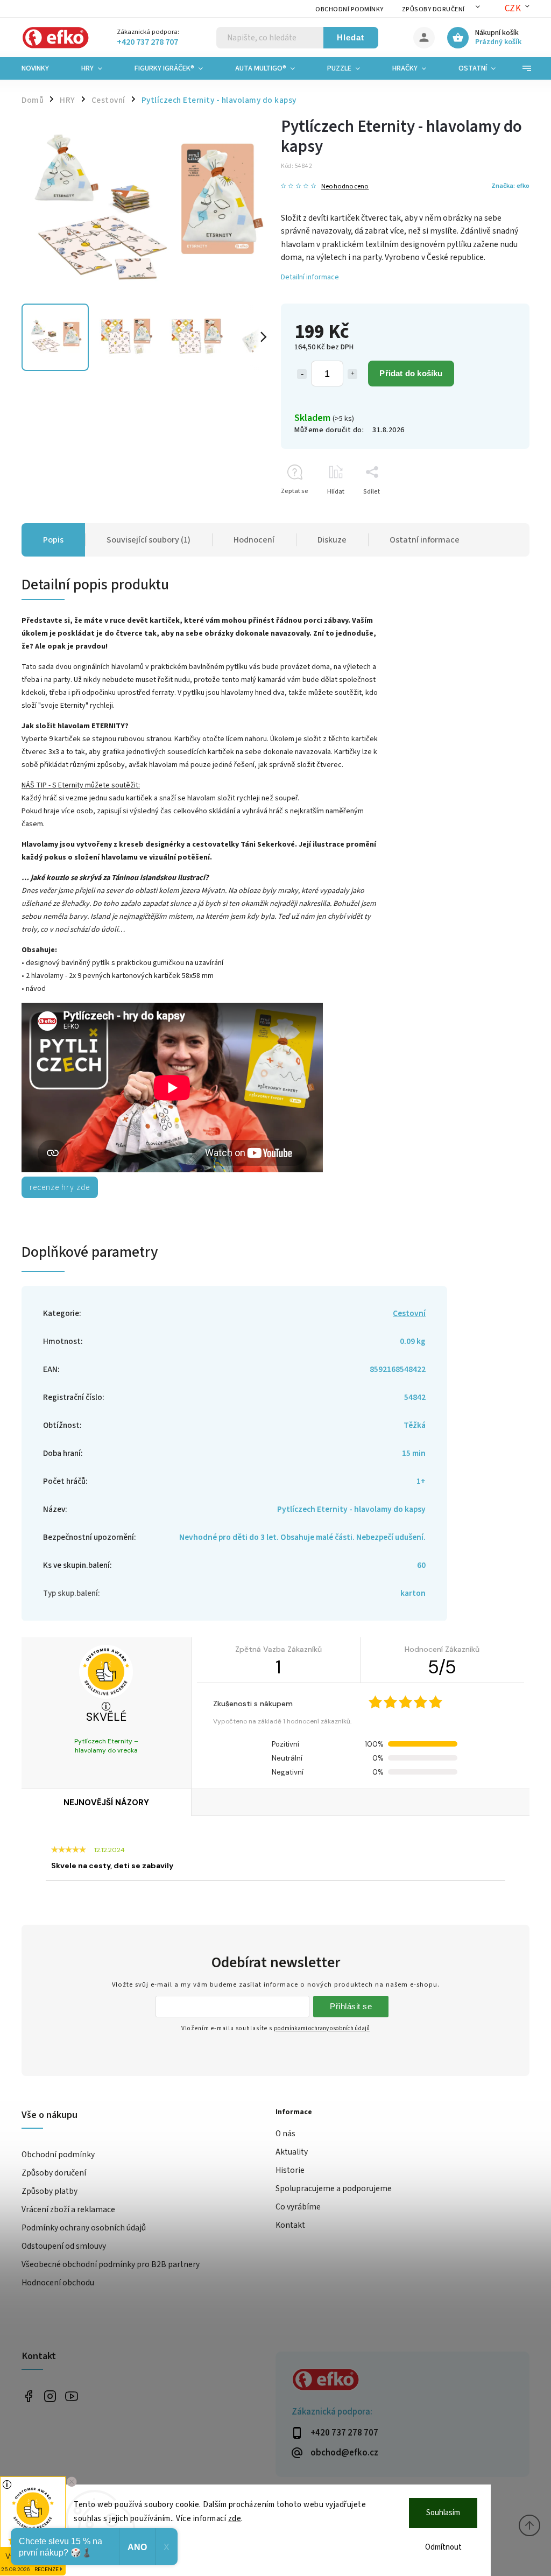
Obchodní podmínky (349, 9)
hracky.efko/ (50, 2396)
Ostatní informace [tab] (425, 540)
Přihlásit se (351, 2006)
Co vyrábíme (298, 2207)
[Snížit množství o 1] (302, 374)
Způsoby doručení (433, 9)
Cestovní (409, 1313)
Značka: (510, 186)
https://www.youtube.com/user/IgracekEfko (71, 2396)
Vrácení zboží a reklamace (68, 2209)
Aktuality (292, 2152)
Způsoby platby (50, 2191)
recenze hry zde (60, 1187)
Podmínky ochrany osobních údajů (84, 2228)
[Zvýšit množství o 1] (352, 374)
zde (235, 2519)
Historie (290, 2170)
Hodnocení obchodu (58, 2283)
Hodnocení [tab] (254, 540)
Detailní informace (310, 277)
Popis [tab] (53, 540)
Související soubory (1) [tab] (149, 540)
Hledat (351, 37)
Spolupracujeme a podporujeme (334, 2188)
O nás (285, 2134)
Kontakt (290, 2225)
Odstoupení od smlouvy (64, 2246)
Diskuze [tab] (332, 540)
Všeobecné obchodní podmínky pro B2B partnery (111, 2264)
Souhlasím (443, 2513)
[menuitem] (43, 68)
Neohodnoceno (345, 186)
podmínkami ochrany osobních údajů (322, 2028)
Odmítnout (443, 2547)
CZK (513, 9)
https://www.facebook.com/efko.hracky (28, 2396)
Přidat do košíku (411, 373)
